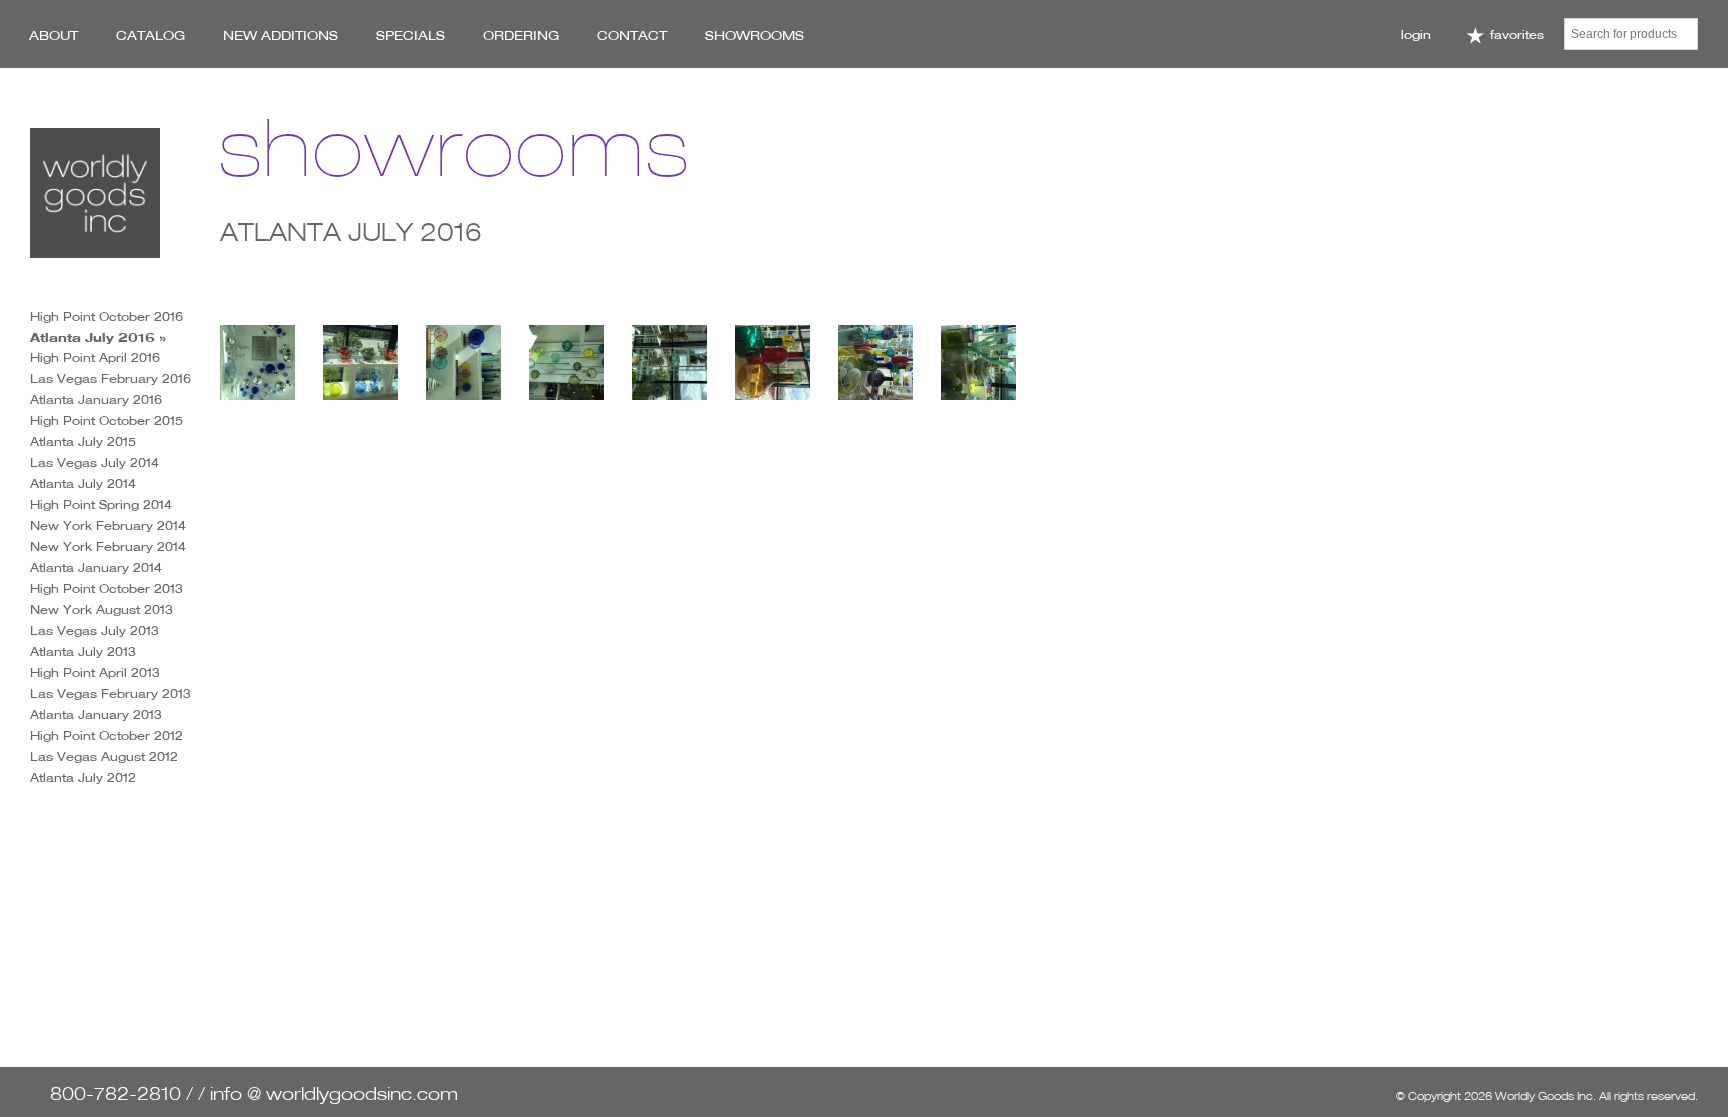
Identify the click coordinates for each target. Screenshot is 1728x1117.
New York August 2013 (101, 609)
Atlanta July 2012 (83, 777)
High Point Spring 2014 (101, 504)
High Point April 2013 (95, 672)
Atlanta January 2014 (96, 567)
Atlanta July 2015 (83, 441)
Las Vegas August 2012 (104, 756)
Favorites (1515, 34)
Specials (410, 35)
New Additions (280, 35)
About (53, 35)
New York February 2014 (108, 525)
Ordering (521, 35)
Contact (632, 35)
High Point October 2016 (106, 316)
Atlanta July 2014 (83, 483)
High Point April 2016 (95, 357)
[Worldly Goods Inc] (95, 193)
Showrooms (754, 35)
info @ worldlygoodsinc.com (334, 1093)
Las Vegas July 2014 (94, 462)
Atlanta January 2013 (96, 714)
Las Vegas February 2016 (110, 378)
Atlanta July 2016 (92, 337)
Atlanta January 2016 (96, 399)
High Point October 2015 (106, 420)
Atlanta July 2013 (83, 651)
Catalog (150, 35)
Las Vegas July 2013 (94, 630)
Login (1416, 34)
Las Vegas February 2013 (110, 693)
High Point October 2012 (106, 735)
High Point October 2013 (106, 588)
